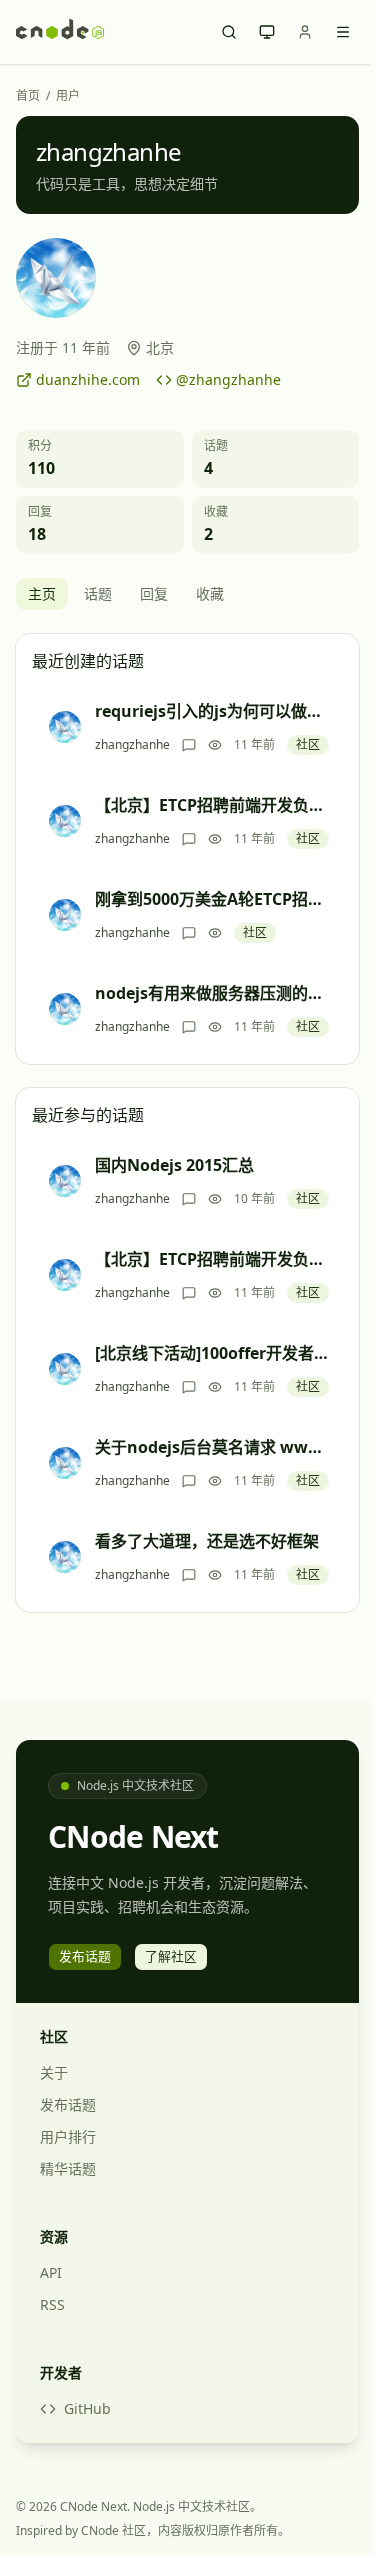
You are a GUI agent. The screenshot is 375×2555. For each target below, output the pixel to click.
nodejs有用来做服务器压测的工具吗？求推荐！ (212, 993)
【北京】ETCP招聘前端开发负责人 (212, 805)
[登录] (305, 32)
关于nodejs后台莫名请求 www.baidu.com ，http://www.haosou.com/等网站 (212, 1447)
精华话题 (68, 2168)
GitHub (87, 2408)
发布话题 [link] (85, 1956)
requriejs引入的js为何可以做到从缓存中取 (212, 711)
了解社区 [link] (171, 1956)
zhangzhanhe (132, 745)
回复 (154, 593)
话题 (98, 593)
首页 (28, 96)
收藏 (210, 593)
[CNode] (60, 32)
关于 (54, 2072)
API (51, 2272)
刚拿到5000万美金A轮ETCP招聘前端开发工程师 (212, 899)
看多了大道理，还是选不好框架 (207, 1541)
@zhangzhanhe (228, 379)
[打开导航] (343, 32)
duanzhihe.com (88, 379)
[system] (267, 32)
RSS (52, 2304)
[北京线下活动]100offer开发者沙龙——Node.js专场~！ (212, 1353)
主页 (42, 593)
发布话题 (68, 2104)
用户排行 (68, 2136)
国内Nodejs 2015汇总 (174, 1165)
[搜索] (229, 32)
